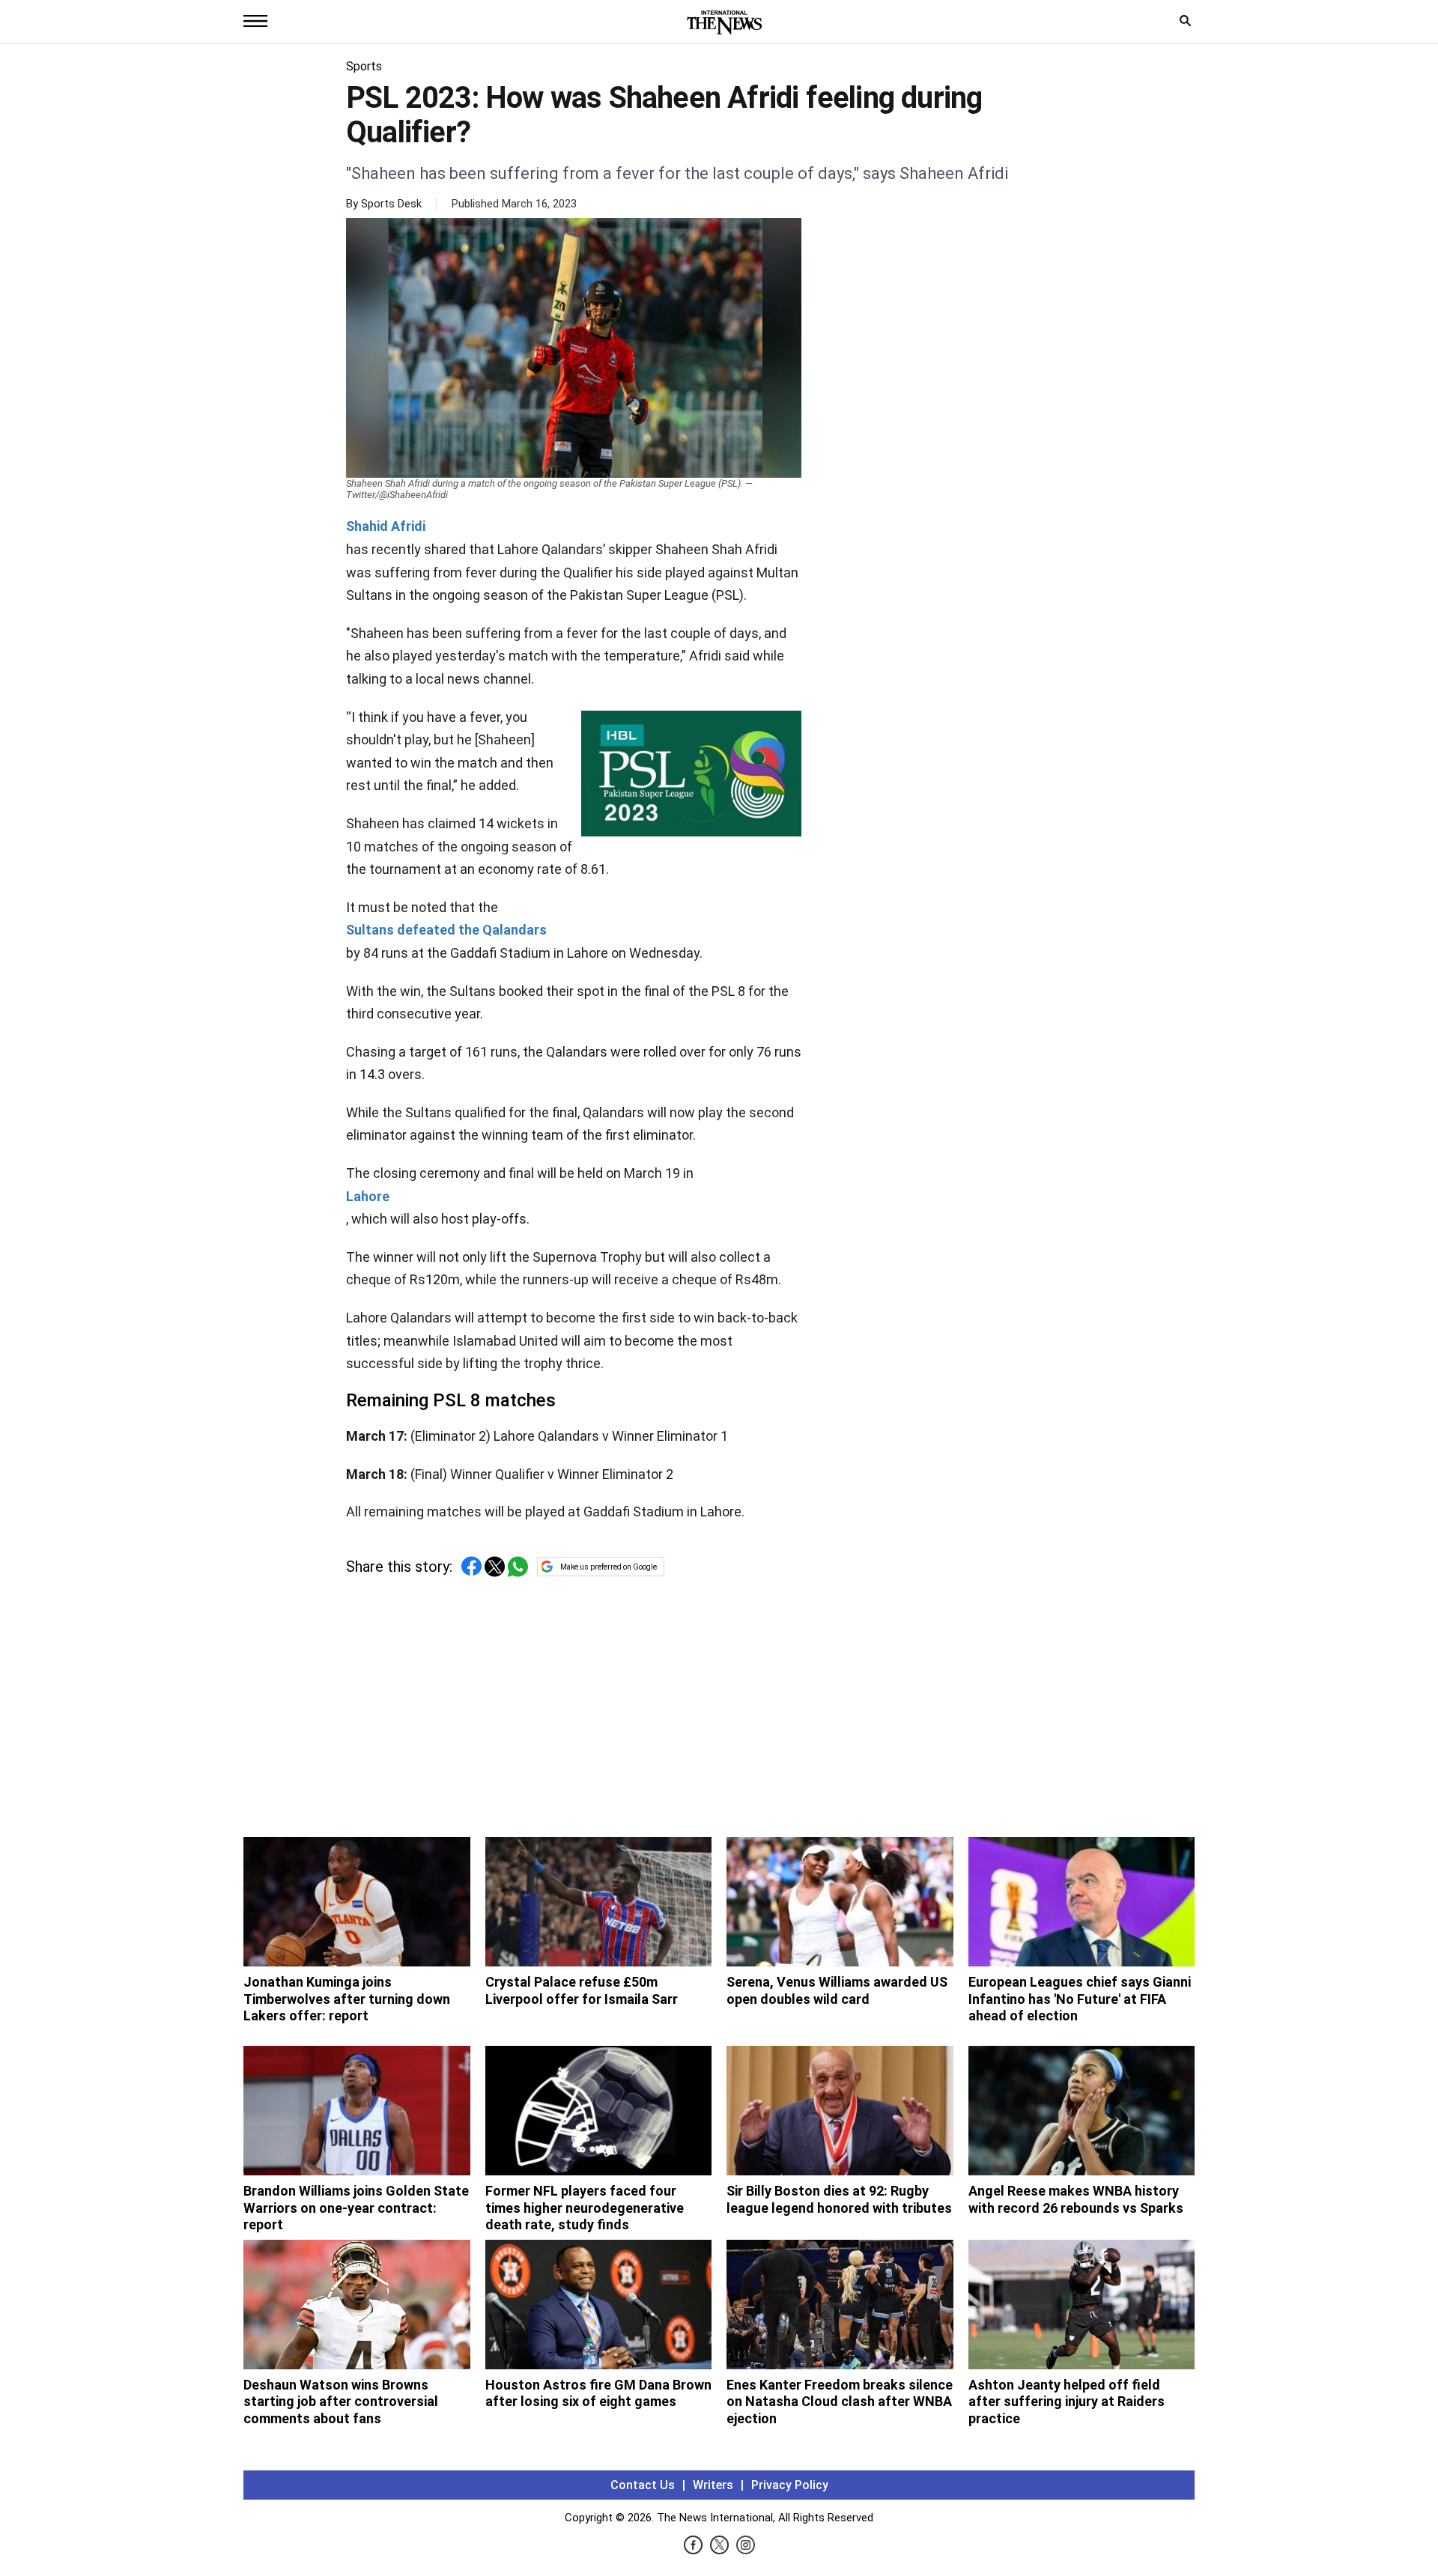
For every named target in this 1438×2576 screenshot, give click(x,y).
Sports (364, 66)
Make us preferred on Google (609, 1567)
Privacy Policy (790, 2485)
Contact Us (643, 2485)
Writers (713, 2485)
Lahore (368, 1196)
